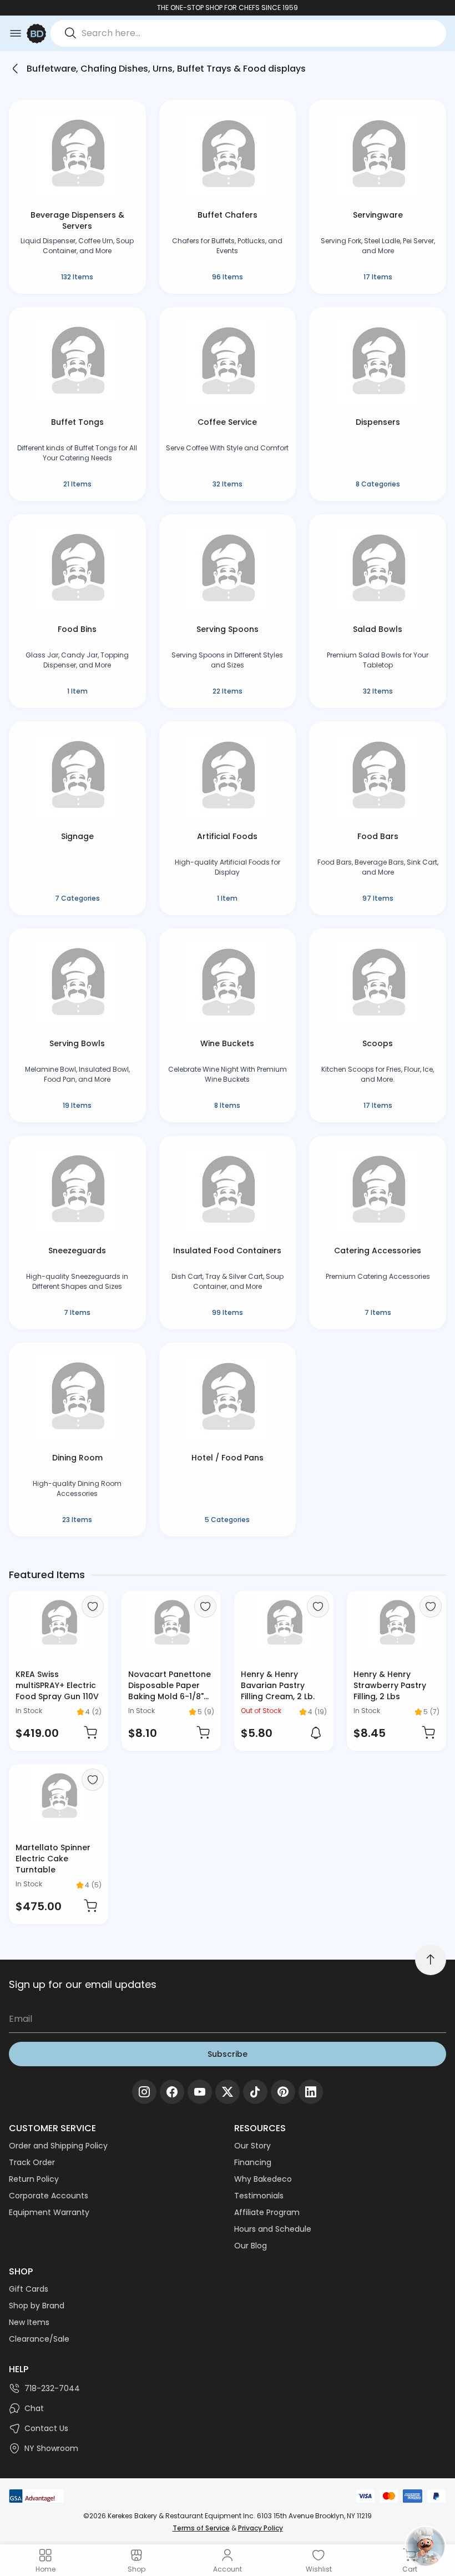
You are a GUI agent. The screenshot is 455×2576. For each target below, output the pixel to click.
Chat (34, 2408)
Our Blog (251, 2246)
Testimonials (259, 2196)
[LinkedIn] (311, 2092)
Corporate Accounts (49, 2196)
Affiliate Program (267, 2212)
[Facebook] (172, 2092)
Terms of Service (201, 2528)
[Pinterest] (283, 2092)
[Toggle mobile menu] (16, 33)
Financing (253, 2162)
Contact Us (46, 2428)
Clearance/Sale (39, 2339)
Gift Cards (29, 2289)
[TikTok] (255, 2092)
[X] (228, 2092)
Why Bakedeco (263, 2179)
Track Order (32, 2162)
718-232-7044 (52, 2388)
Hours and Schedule (273, 2229)
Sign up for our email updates (83, 1984)
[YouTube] (200, 2092)
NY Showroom (51, 2448)
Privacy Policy (261, 2528)
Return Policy (34, 2179)
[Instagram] (144, 2092)
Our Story (252, 2146)
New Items (29, 2322)
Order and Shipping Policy (58, 2146)
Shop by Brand (37, 2306)
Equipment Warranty (49, 2212)
